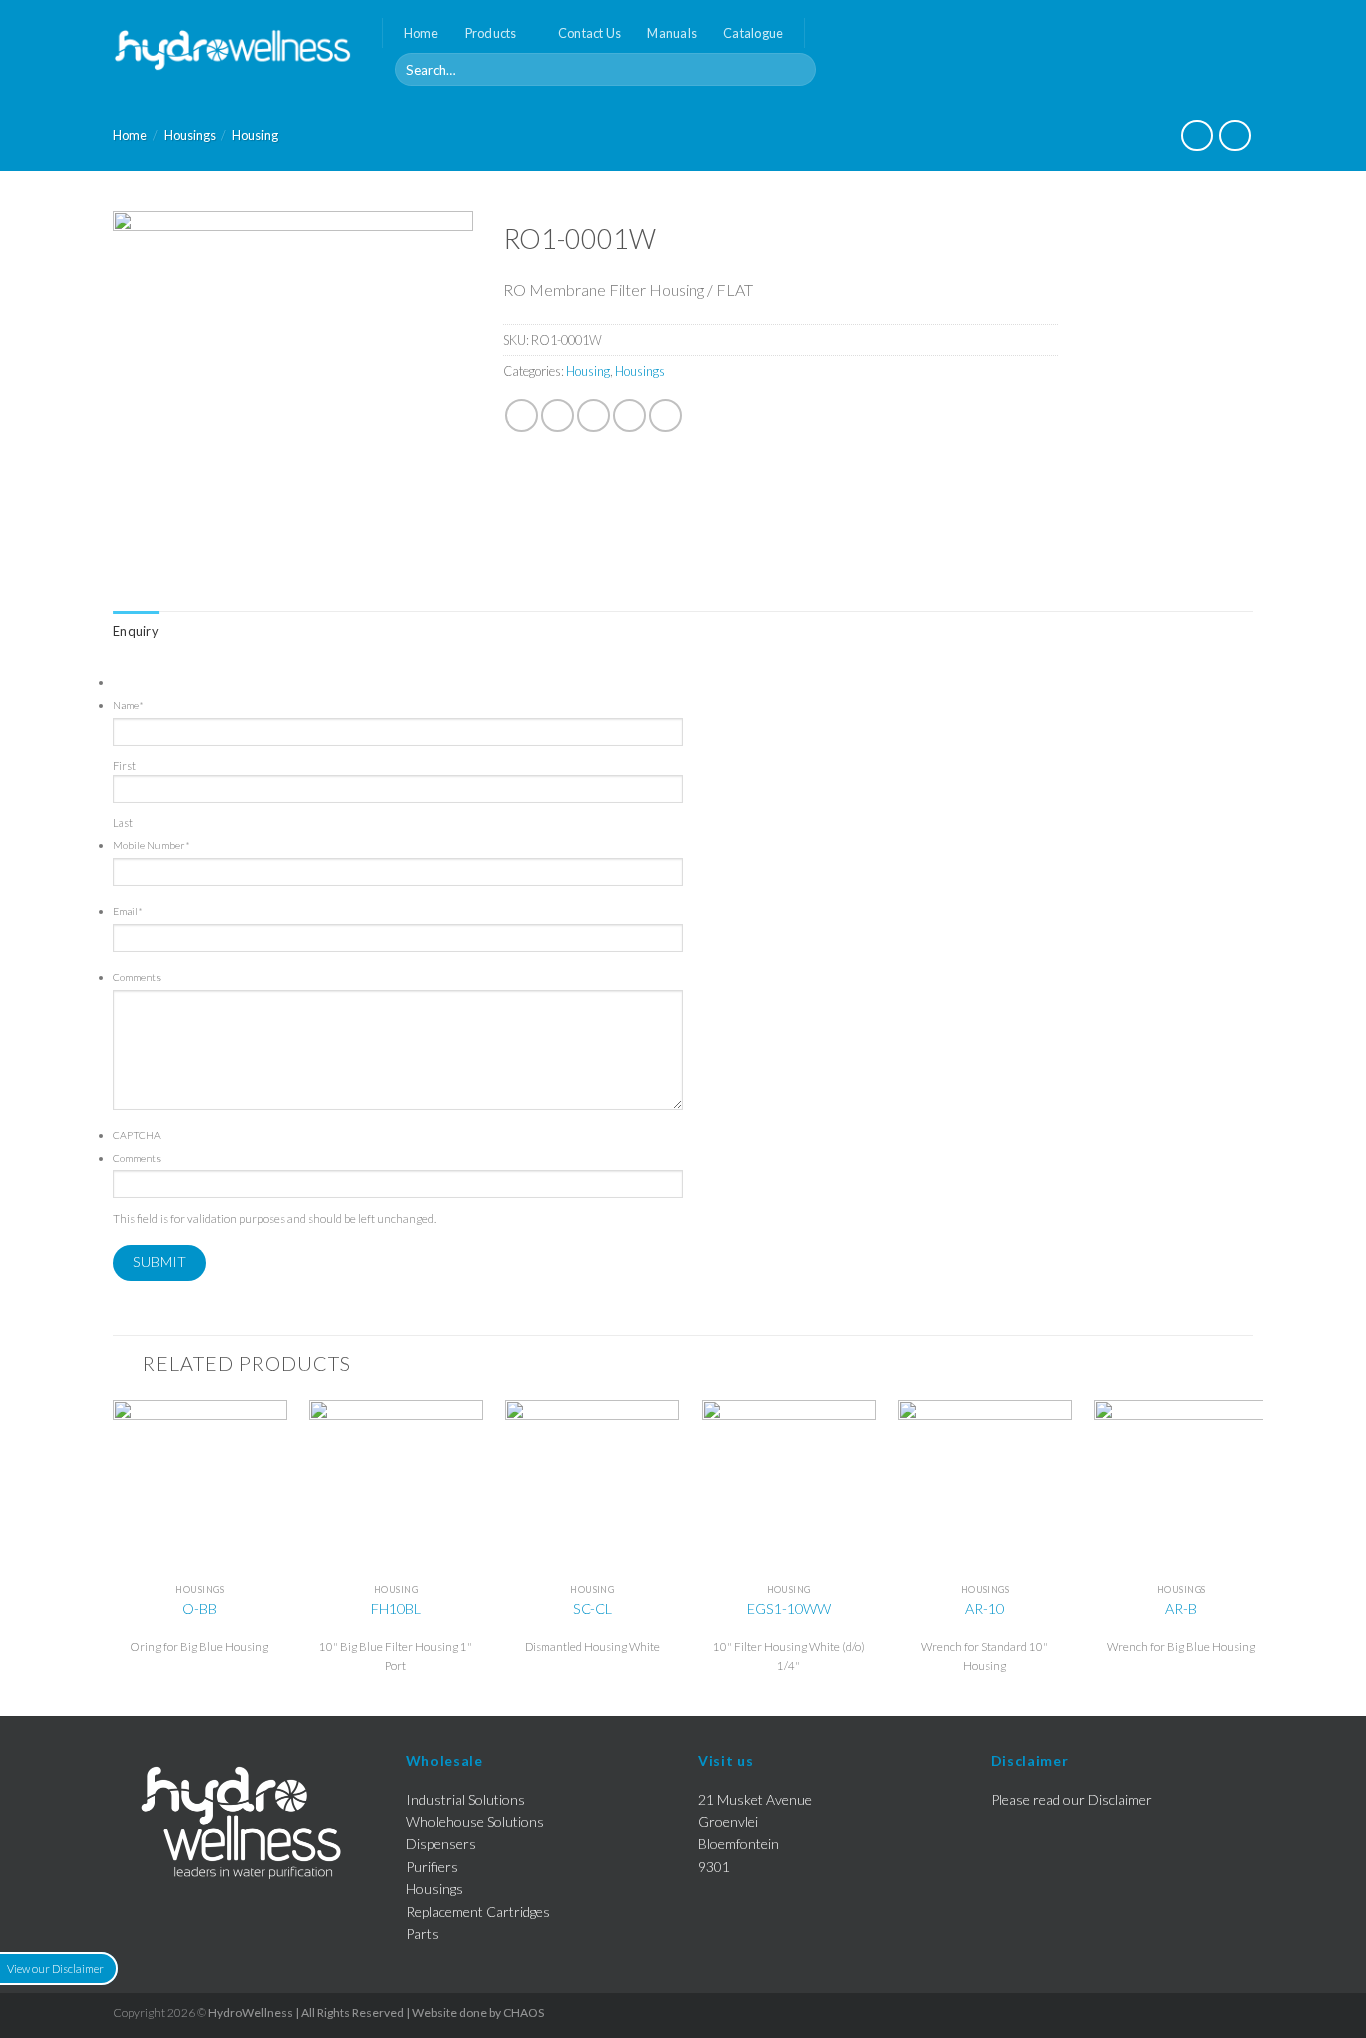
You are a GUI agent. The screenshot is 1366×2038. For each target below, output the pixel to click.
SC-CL (592, 1608)
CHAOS (523, 2012)
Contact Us (590, 33)
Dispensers (441, 1843)
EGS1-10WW (789, 1608)
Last (123, 822)
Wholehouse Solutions (475, 1821)
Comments (137, 977)
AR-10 (984, 1608)
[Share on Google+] (665, 415)
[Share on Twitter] (557, 415)
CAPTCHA (137, 1135)
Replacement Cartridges (478, 1911)
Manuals (672, 33)
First (124, 765)
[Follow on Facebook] (1240, 50)
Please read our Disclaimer (1071, 1799)
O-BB (199, 1608)
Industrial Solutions (465, 1799)
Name (128, 705)
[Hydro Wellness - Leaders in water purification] (232, 50)
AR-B (1181, 1608)
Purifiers (432, 1866)
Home (421, 33)
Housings (190, 135)
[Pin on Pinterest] (629, 415)
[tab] (136, 631)
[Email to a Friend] (593, 415)
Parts (422, 1933)
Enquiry (136, 631)
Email (128, 911)
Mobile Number (151, 845)
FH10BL (396, 1608)
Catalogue (753, 33)
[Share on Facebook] (521, 415)
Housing (255, 135)
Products (491, 33)
